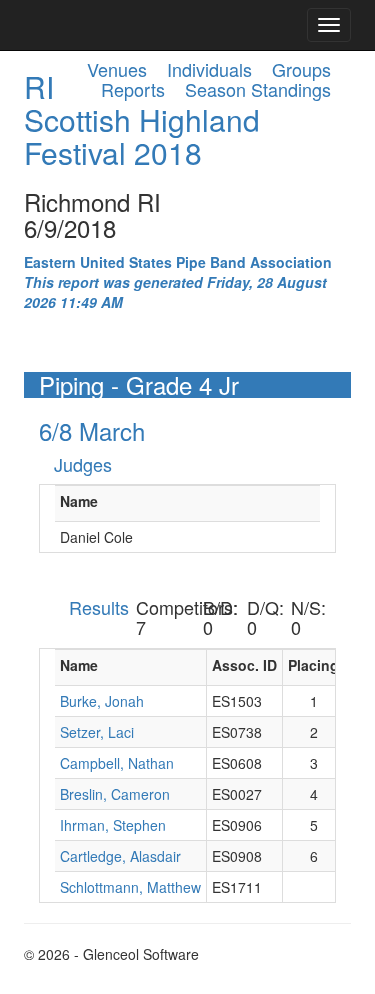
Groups (301, 69)
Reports (133, 89)
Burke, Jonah (102, 701)
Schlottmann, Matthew (130, 887)
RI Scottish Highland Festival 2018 (142, 119)
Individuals (209, 69)
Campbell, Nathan (117, 763)
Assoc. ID (244, 665)
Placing (313, 665)
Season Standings (258, 89)
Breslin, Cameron (115, 794)
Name (79, 501)
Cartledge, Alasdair (120, 856)
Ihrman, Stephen (113, 825)
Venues (117, 69)
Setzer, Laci (97, 732)
